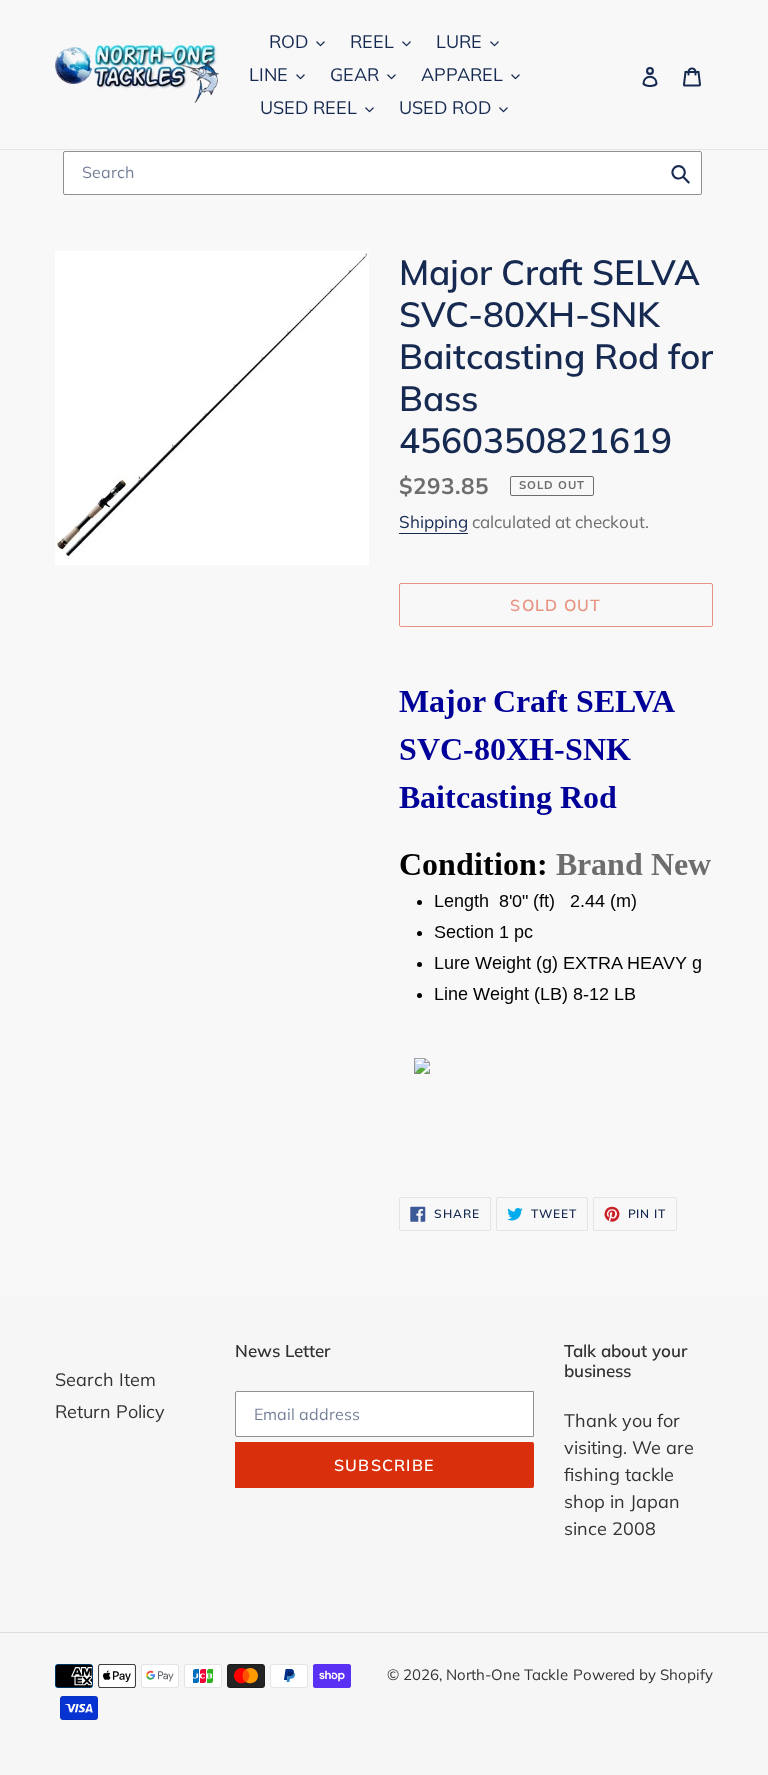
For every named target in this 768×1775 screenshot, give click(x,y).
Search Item (105, 1379)
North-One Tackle (507, 1674)
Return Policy (110, 1411)
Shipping (433, 521)
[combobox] (382, 173)
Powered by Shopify (643, 1674)
